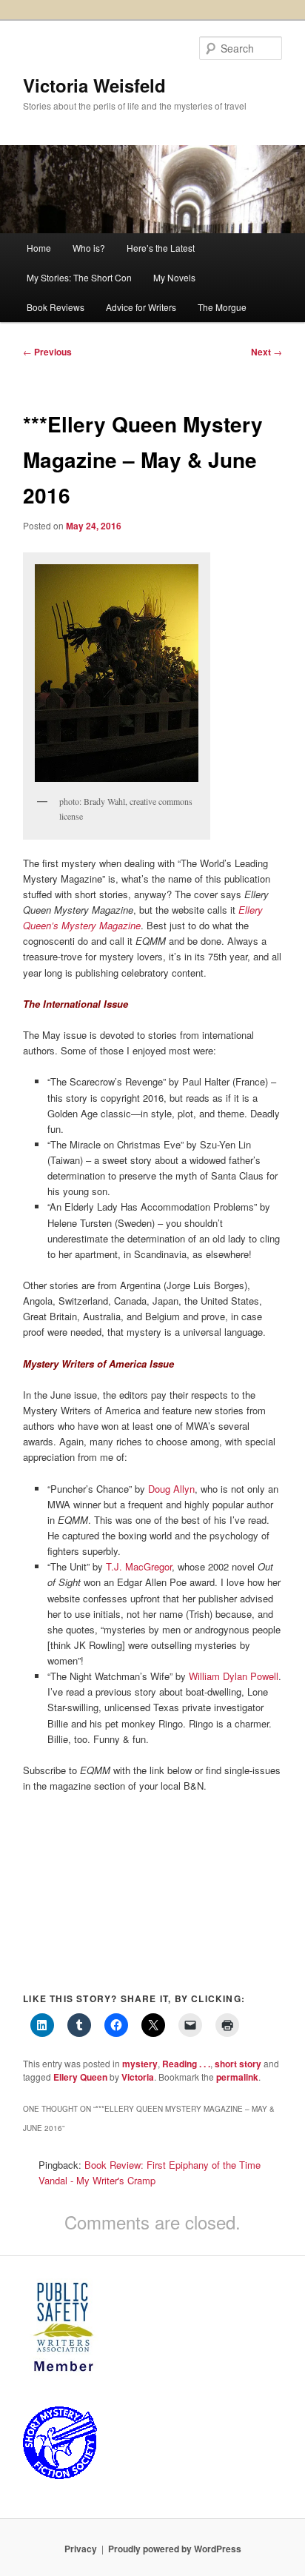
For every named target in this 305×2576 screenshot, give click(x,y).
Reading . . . (186, 2064)
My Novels (174, 277)
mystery (140, 2064)
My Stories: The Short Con (79, 277)
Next (267, 352)
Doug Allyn (171, 1489)
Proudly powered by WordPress (175, 2549)
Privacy (81, 2549)
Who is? (89, 248)
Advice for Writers (141, 307)
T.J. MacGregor (139, 1566)
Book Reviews (56, 307)
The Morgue (222, 307)
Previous (47, 352)
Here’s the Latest (161, 248)
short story (238, 2064)
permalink (237, 2077)
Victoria (138, 2077)
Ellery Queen (80, 2077)
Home (39, 248)
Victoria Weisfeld (94, 85)
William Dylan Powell (234, 1676)
